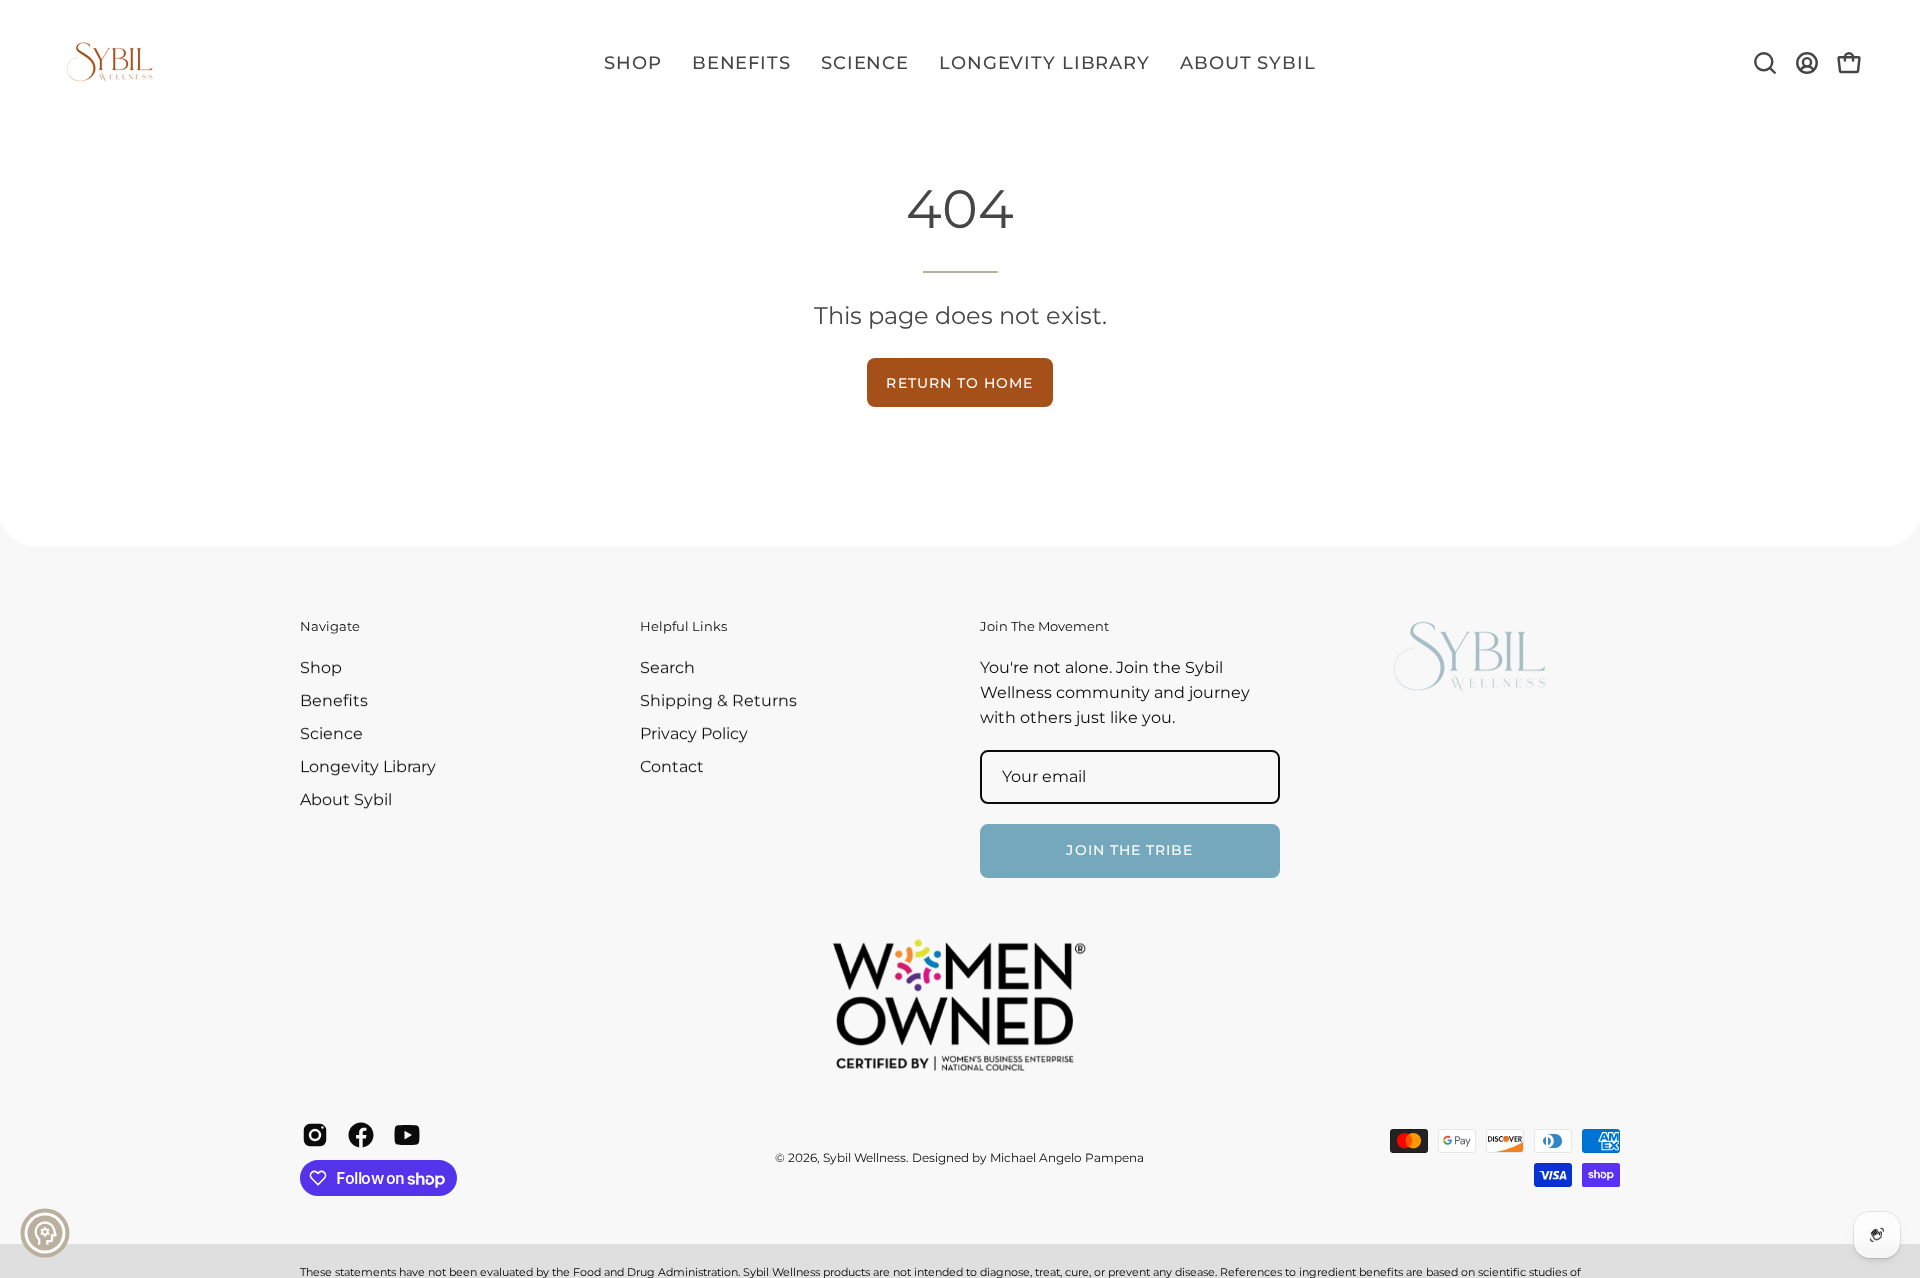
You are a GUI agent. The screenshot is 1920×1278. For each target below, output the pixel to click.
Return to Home (959, 383)
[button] (1765, 63)
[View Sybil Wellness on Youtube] (407, 1135)
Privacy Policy (694, 733)
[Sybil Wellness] (110, 63)
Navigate (330, 626)
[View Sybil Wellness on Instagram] (315, 1135)
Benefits (334, 700)
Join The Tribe (1129, 851)
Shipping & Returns (718, 700)
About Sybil (346, 799)
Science (331, 733)
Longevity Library (368, 766)
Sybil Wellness (864, 1157)
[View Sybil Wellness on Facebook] (361, 1135)
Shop (321, 667)
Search (667, 667)
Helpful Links (683, 626)
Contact (672, 766)
